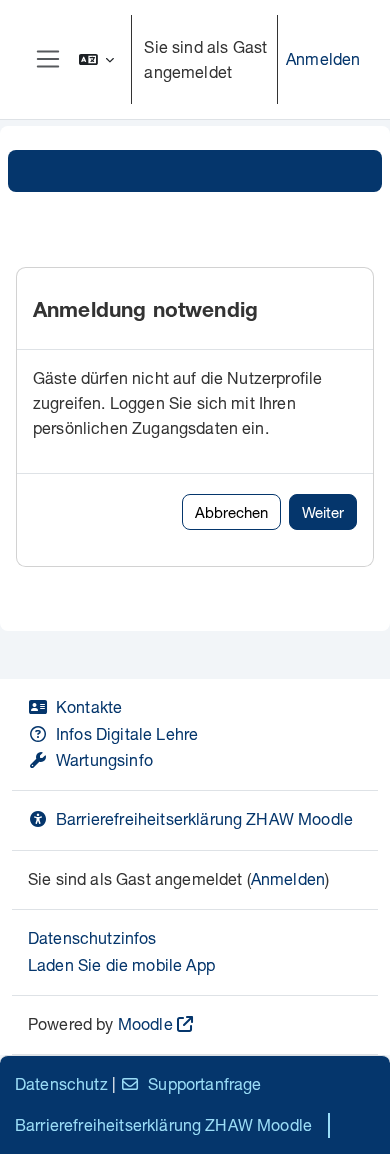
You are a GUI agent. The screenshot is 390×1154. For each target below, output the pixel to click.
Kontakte (89, 706)
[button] (97, 59)
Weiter (323, 512)
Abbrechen (231, 512)
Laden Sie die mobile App (121, 964)
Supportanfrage (204, 1083)
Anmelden (323, 58)
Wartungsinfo (104, 759)
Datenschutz (61, 1083)
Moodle (145, 1023)
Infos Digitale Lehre (127, 733)
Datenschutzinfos (92, 937)
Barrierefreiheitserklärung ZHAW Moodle (204, 818)
